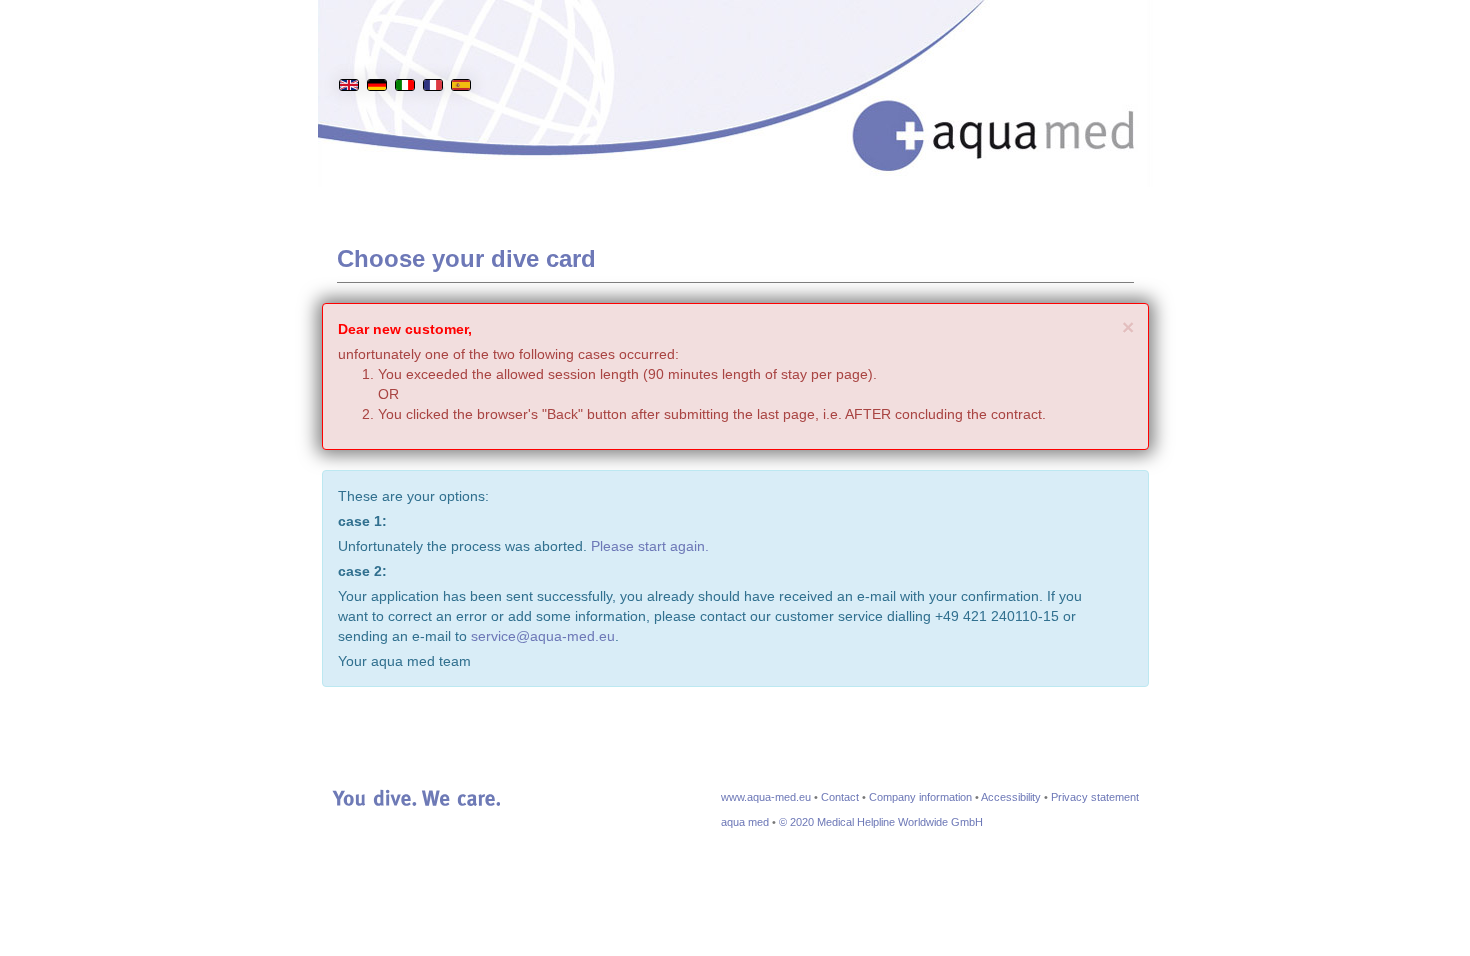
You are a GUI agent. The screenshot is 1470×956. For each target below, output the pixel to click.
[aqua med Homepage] (1014, 109)
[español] (461, 54)
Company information (920, 797)
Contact (840, 797)
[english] (349, 54)
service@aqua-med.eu (543, 636)
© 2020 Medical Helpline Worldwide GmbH (881, 822)
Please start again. (650, 546)
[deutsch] (377, 54)
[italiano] (405, 54)
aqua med (745, 822)
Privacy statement (1095, 797)
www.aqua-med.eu (766, 797)
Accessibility (1011, 797)
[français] (433, 54)
